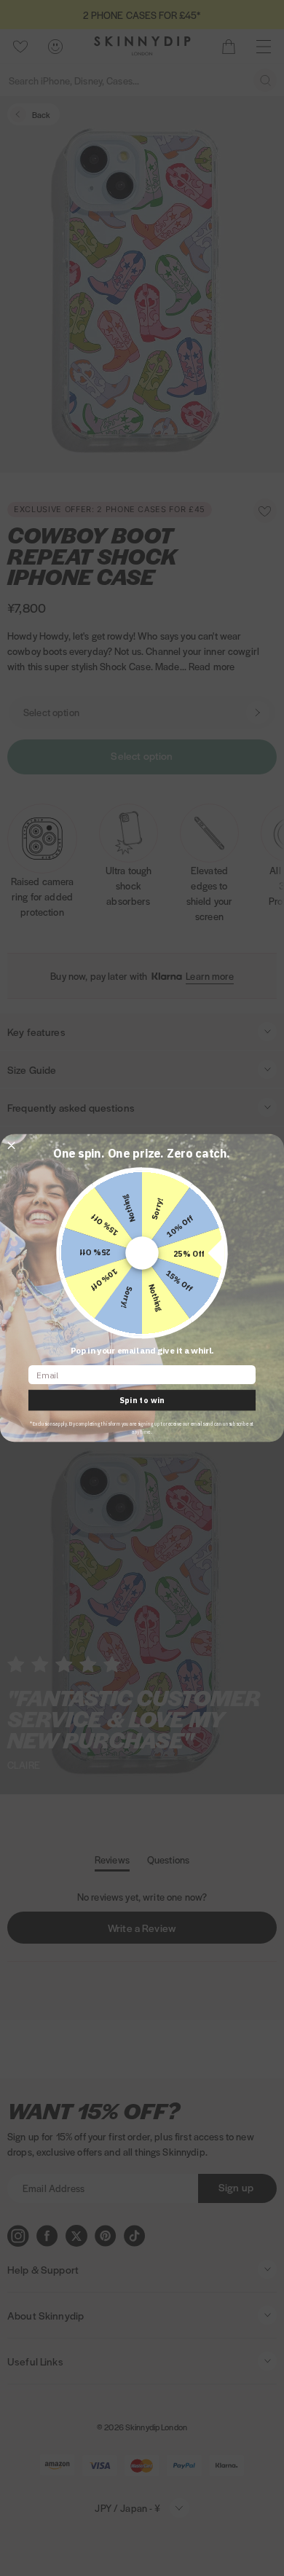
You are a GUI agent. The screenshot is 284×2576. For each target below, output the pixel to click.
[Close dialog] (11, 1146)
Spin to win (142, 1401)
